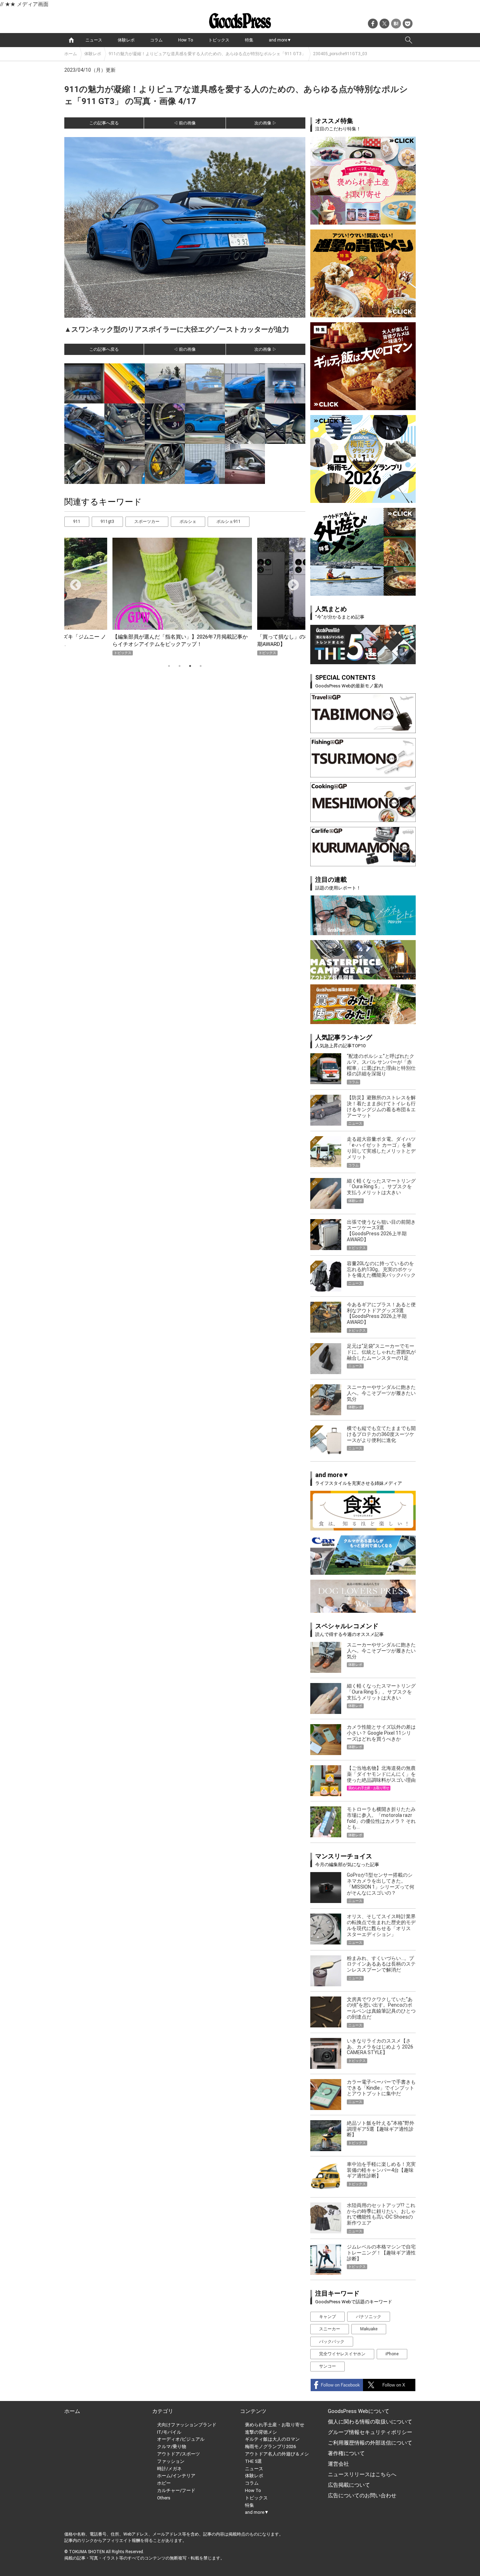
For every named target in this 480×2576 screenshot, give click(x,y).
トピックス (219, 40)
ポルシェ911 (229, 522)
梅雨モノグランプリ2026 (270, 2446)
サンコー (327, 2366)
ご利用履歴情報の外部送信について (370, 2443)
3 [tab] (190, 666)
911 (77, 522)
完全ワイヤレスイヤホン (342, 2354)
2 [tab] (180, 666)
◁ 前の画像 (185, 123)
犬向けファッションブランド (187, 2425)
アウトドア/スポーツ (179, 2454)
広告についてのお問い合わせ (362, 2496)
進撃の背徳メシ (261, 2432)
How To (186, 40)
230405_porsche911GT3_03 (340, 54)
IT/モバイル (169, 2432)
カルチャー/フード (176, 2490)
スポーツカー (147, 522)
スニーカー (330, 2329)
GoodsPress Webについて (359, 2411)
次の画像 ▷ (265, 123)
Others (164, 2498)
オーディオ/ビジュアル (181, 2439)
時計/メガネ (169, 2469)
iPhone (392, 2354)
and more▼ (280, 40)
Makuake (369, 2329)
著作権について (346, 2453)
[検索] (409, 40)
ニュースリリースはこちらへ (362, 2474)
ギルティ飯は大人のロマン (272, 2439)
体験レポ (126, 40)
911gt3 (107, 522)
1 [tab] (169, 666)
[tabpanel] (185, 597)
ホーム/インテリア (176, 2476)
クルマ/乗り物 (172, 2446)
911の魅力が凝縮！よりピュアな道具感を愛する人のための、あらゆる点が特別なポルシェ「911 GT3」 (207, 54)
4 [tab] (201, 666)
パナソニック (369, 2317)
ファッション (171, 2461)
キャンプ (327, 2317)
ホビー (164, 2483)
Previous (73, 583)
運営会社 (338, 2464)
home (71, 40)
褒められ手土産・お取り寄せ (275, 2425)
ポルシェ (188, 522)
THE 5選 (253, 2461)
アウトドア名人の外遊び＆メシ (277, 2454)
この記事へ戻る (104, 123)
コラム (156, 40)
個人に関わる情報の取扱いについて (370, 2422)
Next (291, 583)
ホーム (71, 54)
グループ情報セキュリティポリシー (370, 2432)
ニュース (94, 40)
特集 (249, 40)
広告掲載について (349, 2485)
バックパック (332, 2342)
